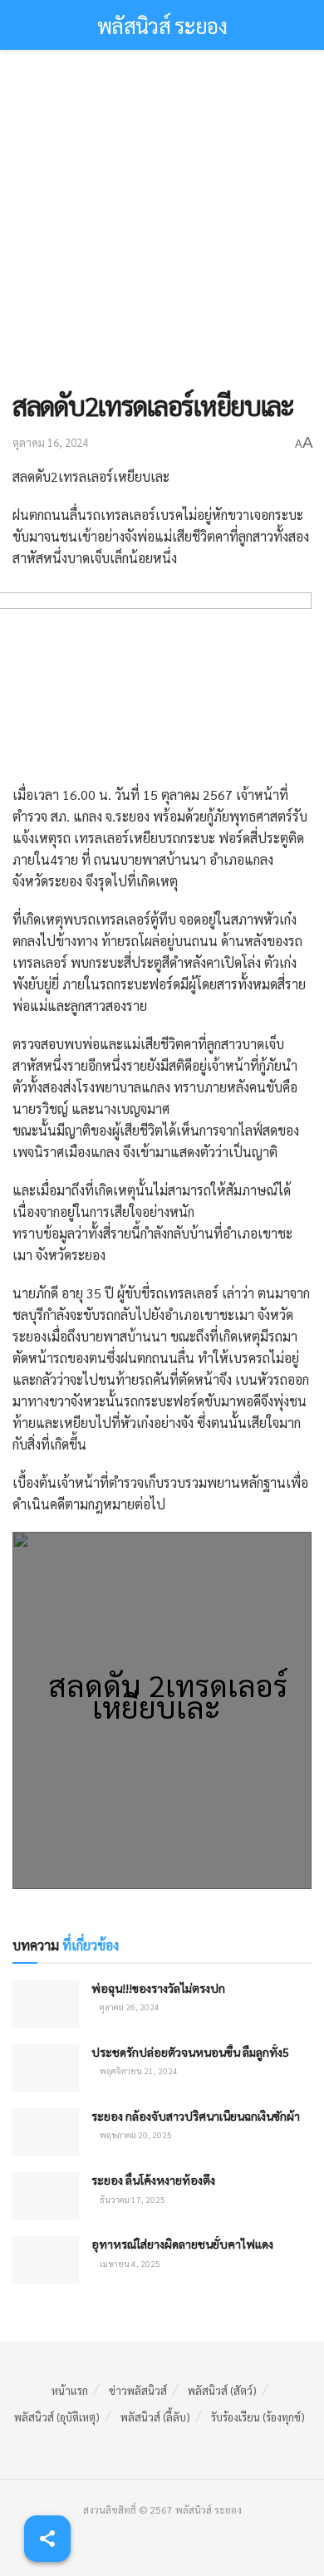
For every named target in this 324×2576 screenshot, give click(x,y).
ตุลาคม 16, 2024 (50, 442)
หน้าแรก (70, 2390)
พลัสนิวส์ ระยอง (162, 25)
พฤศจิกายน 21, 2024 (138, 2071)
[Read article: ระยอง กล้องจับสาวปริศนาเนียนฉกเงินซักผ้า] (46, 2132)
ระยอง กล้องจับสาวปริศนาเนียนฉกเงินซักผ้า (196, 2116)
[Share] (47, 2539)
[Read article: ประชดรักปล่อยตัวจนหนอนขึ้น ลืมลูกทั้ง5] (46, 2068)
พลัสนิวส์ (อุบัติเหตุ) (57, 2417)
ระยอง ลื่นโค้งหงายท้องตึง (153, 2180)
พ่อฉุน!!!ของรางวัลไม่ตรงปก (158, 1988)
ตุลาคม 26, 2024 (129, 2007)
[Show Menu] (20, 25)
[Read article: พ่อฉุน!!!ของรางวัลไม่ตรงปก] (46, 2004)
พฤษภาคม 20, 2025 (135, 2134)
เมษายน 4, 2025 (129, 2263)
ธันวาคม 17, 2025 (132, 2199)
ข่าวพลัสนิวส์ (138, 2390)
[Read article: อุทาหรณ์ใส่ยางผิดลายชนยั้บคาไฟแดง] (46, 2260)
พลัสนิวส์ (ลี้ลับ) (155, 2417)
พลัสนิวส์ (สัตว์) (222, 2390)
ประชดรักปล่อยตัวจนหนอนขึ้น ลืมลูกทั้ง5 (190, 2052)
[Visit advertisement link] (162, 228)
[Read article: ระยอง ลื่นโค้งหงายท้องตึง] (46, 2196)
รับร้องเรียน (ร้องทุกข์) (258, 2417)
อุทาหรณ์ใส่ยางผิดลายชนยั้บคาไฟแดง (182, 2244)
